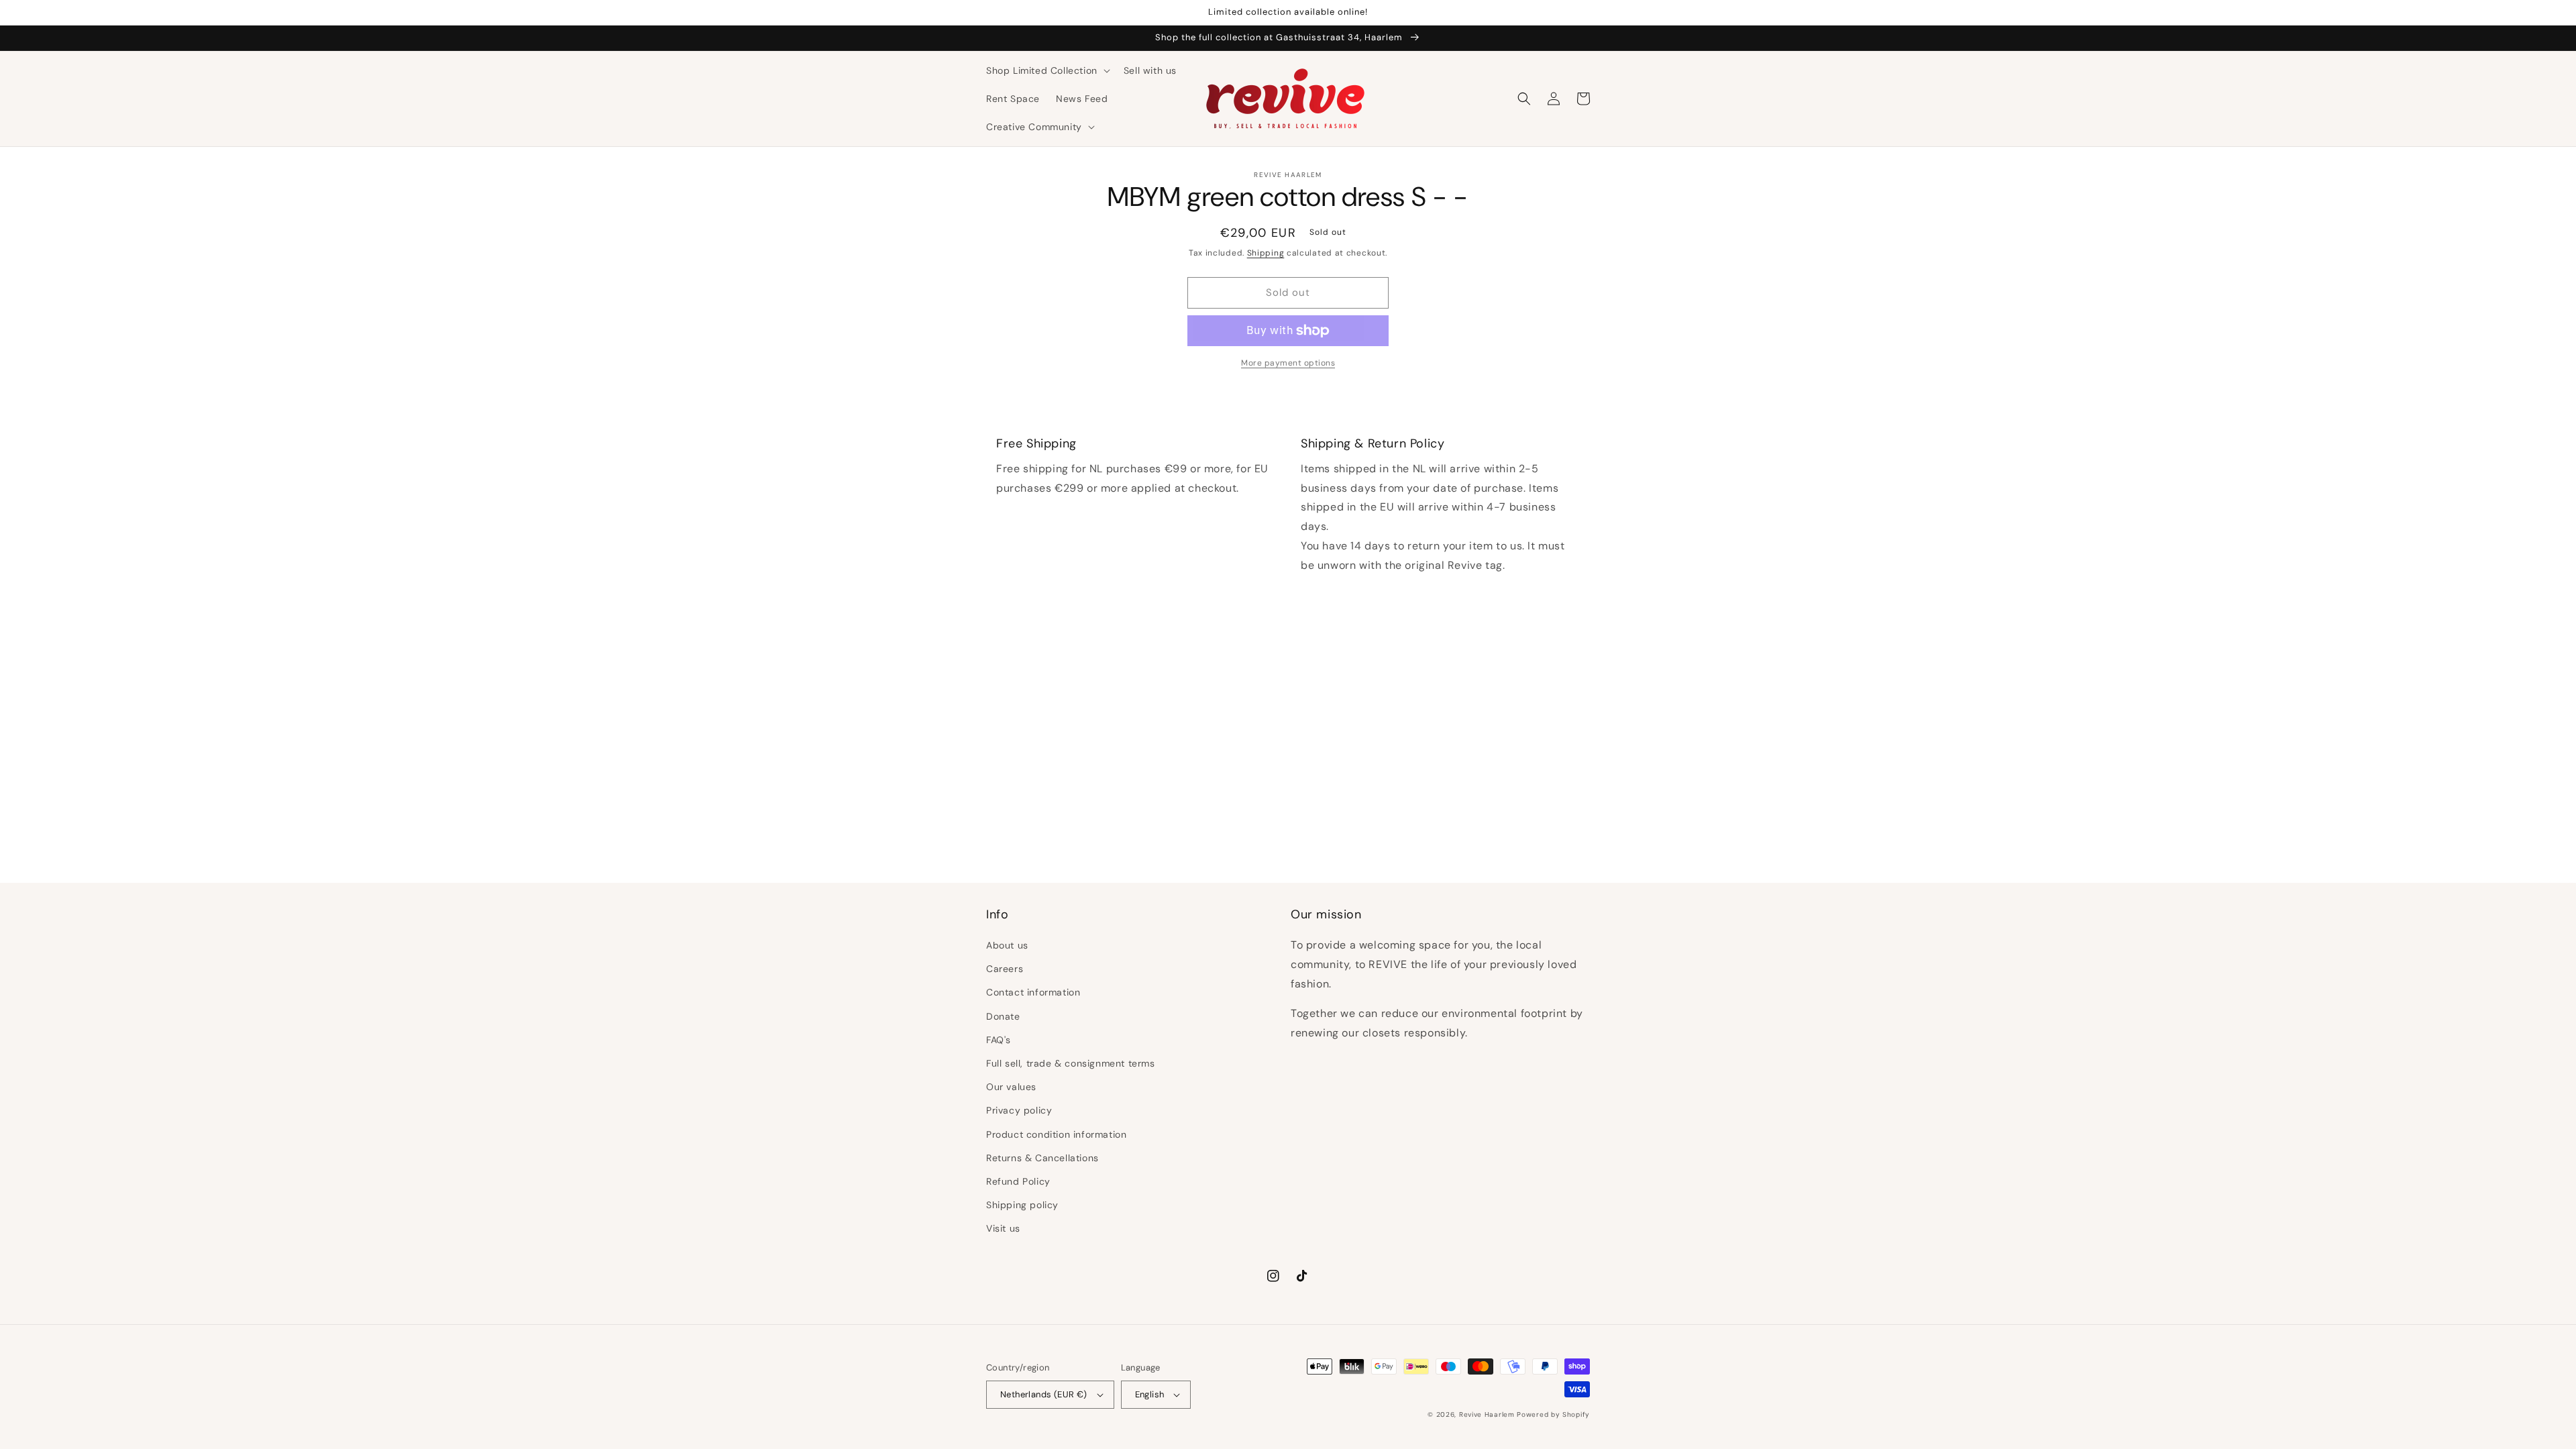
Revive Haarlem (1487, 1414)
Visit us (1003, 1228)
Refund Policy (1018, 1181)
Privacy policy (1019, 1110)
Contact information (1033, 992)
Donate (1003, 1016)
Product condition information (1056, 1134)
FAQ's (999, 1040)
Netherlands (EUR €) (1044, 1394)
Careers (1005, 969)
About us (1007, 945)
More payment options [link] (1288, 363)
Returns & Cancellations (1042, 1158)
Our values (1011, 1087)
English (1150, 1394)
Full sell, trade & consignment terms (1071, 1063)
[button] (1047, 70)
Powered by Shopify (1553, 1414)
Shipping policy (1022, 1205)
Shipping (1266, 253)
